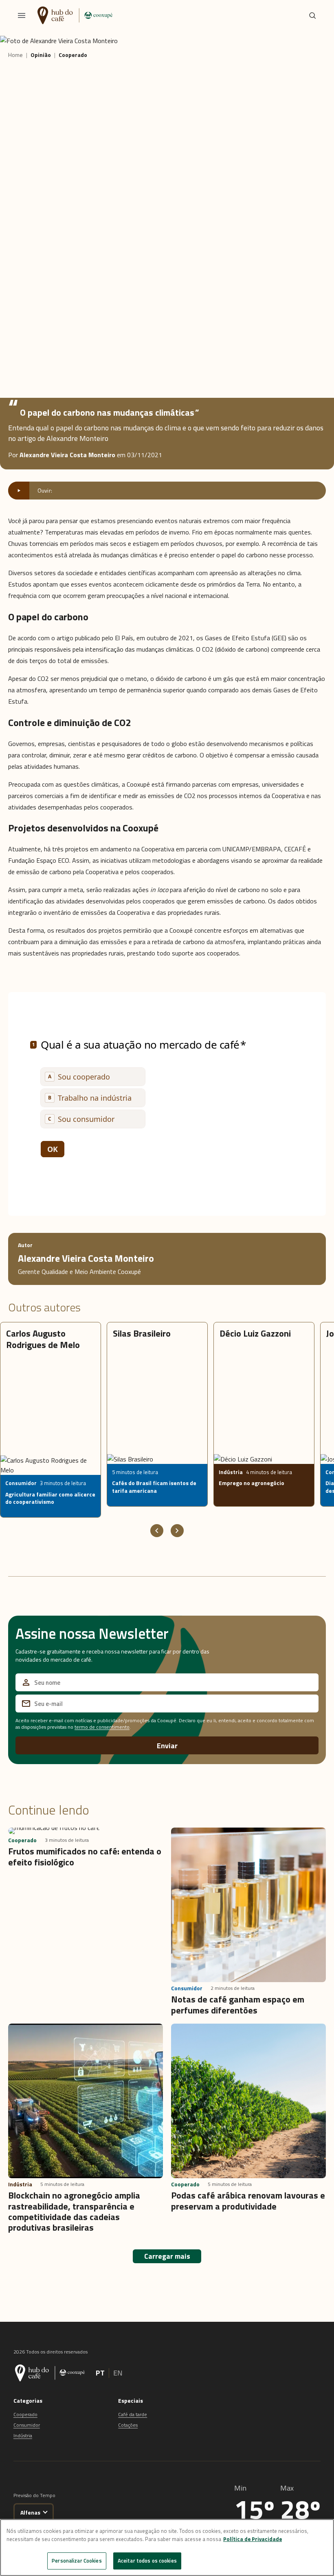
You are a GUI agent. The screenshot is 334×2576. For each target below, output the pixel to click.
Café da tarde (133, 2414)
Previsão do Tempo (34, 2495)
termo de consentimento (102, 1727)
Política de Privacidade (253, 2539)
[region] (167, 2548)
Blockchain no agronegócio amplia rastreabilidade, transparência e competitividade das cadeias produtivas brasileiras (74, 2211)
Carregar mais (167, 2256)
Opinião (41, 55)
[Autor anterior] (157, 1531)
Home (15, 55)
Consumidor (27, 2425)
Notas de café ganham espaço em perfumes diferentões (238, 2005)
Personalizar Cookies (77, 2561)
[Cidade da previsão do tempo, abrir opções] (45, 2511)
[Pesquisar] (312, 15)
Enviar (167, 1746)
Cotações (128, 2425)
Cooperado (25, 2414)
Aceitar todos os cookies (147, 2561)
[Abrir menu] (22, 15)
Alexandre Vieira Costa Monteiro (86, 1258)
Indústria (23, 2435)
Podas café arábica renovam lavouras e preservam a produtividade (248, 2201)
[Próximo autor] (177, 1531)
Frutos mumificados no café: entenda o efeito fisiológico (85, 1856)
